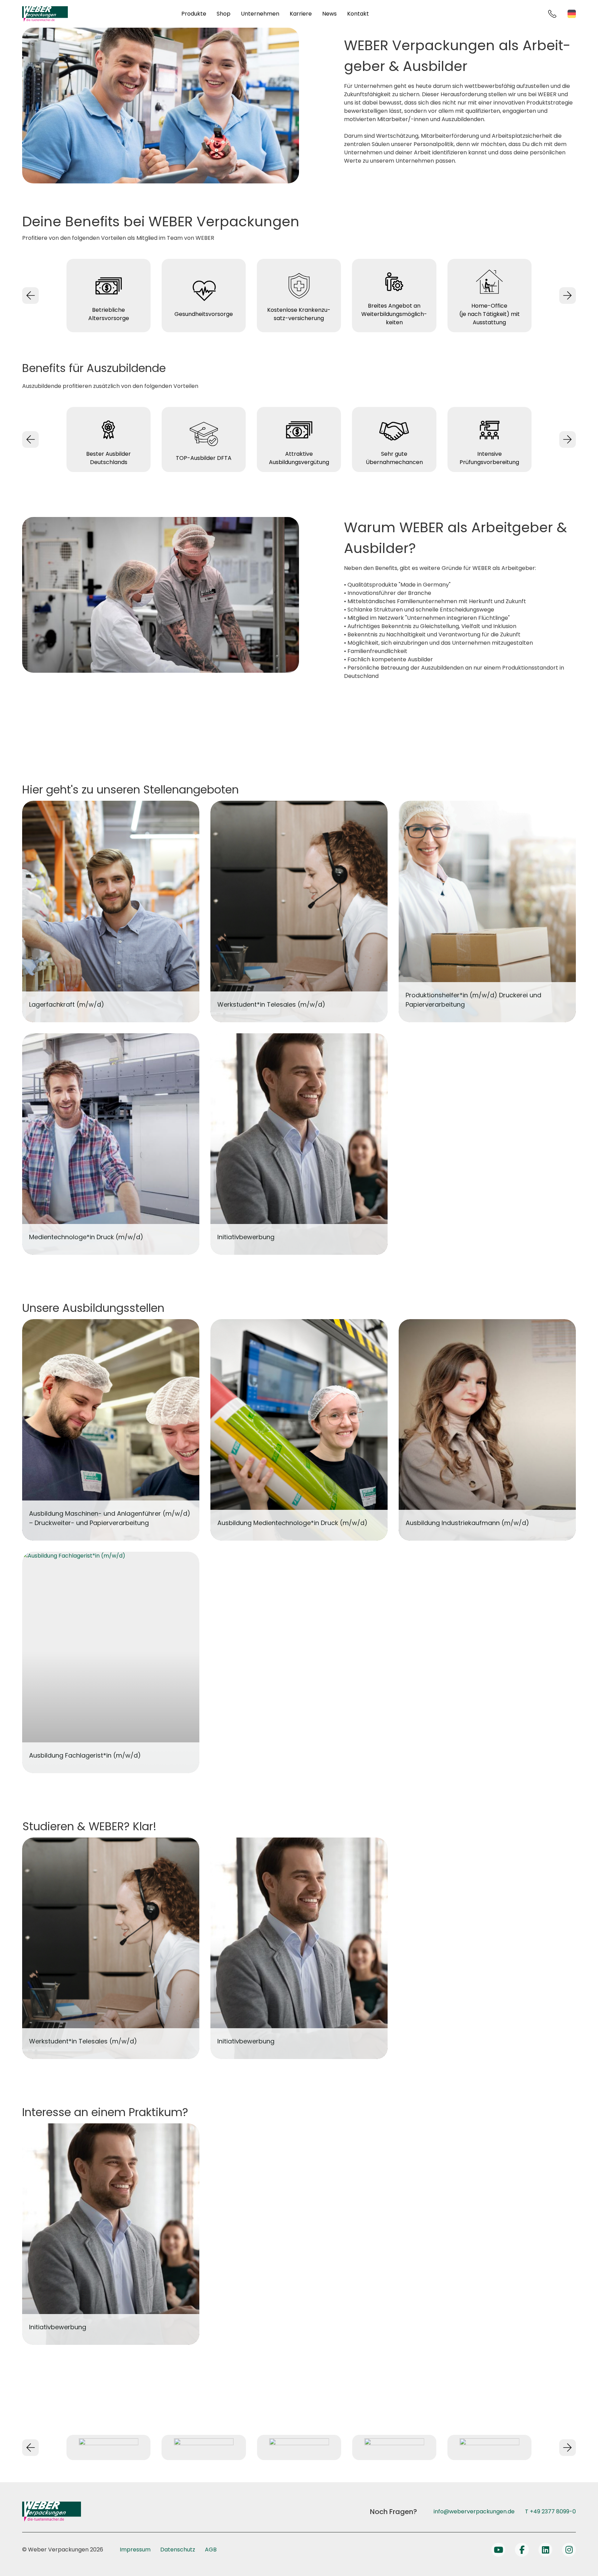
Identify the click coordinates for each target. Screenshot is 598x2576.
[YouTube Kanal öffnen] (498, 2550)
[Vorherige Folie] (30, 2448)
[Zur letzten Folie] (30, 296)
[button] (15, 2561)
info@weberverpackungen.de (474, 2511)
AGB (211, 2550)
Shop (224, 14)
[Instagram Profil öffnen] (569, 2550)
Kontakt (358, 14)
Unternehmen (260, 14)
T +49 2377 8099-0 (550, 2511)
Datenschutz (178, 2550)
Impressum (135, 2550)
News (329, 14)
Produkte (194, 14)
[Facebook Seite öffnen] (522, 2550)
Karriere (301, 14)
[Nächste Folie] (568, 296)
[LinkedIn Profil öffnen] (545, 2550)
